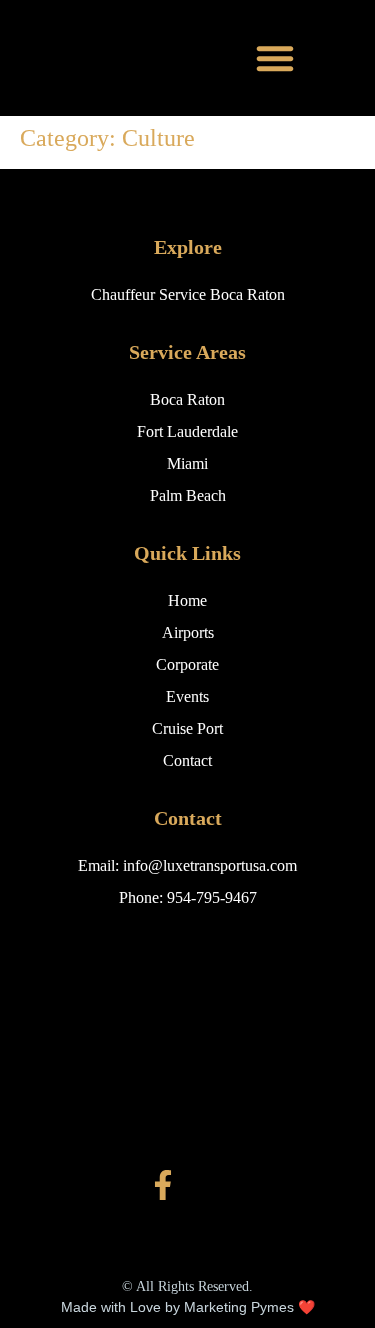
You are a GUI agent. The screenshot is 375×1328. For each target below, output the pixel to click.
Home (187, 600)
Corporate (187, 664)
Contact (187, 760)
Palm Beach (188, 495)
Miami (187, 463)
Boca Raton (187, 399)
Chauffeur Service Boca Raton (188, 294)
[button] (275, 58)
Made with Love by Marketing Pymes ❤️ (188, 1307)
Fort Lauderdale (187, 431)
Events (187, 696)
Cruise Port (187, 728)
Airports (188, 632)
